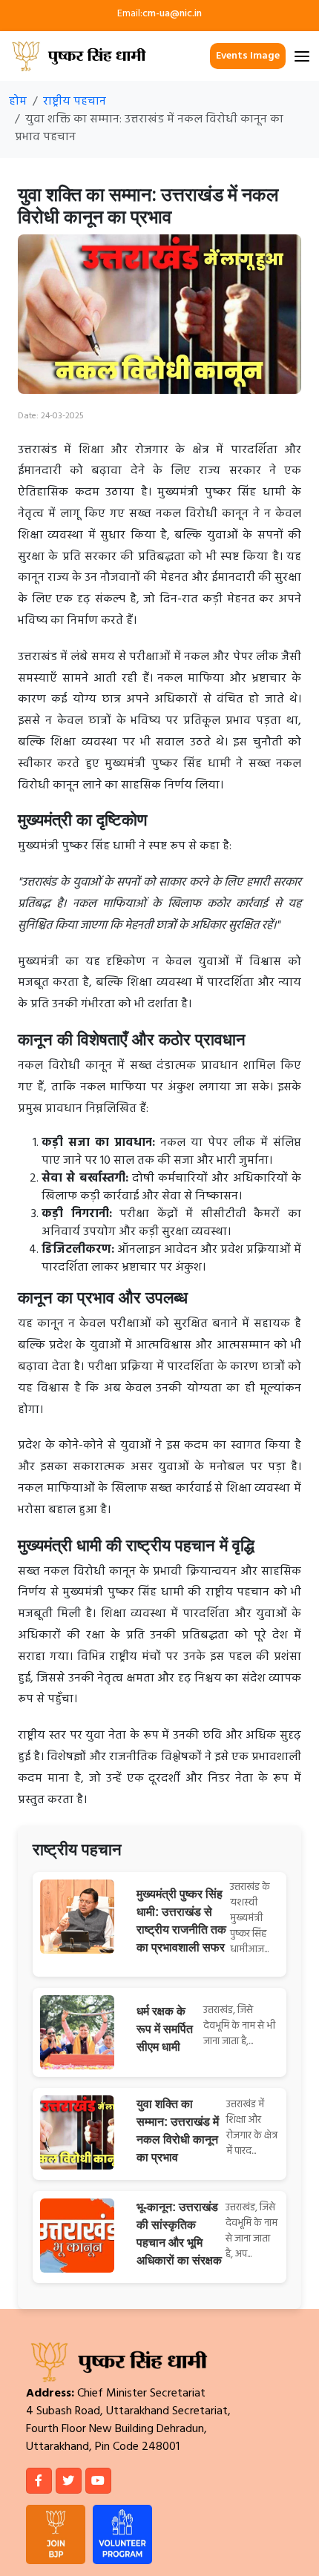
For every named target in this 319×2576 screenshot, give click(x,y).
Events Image (248, 56)
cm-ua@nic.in (172, 14)
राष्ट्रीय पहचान (75, 102)
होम (18, 102)
